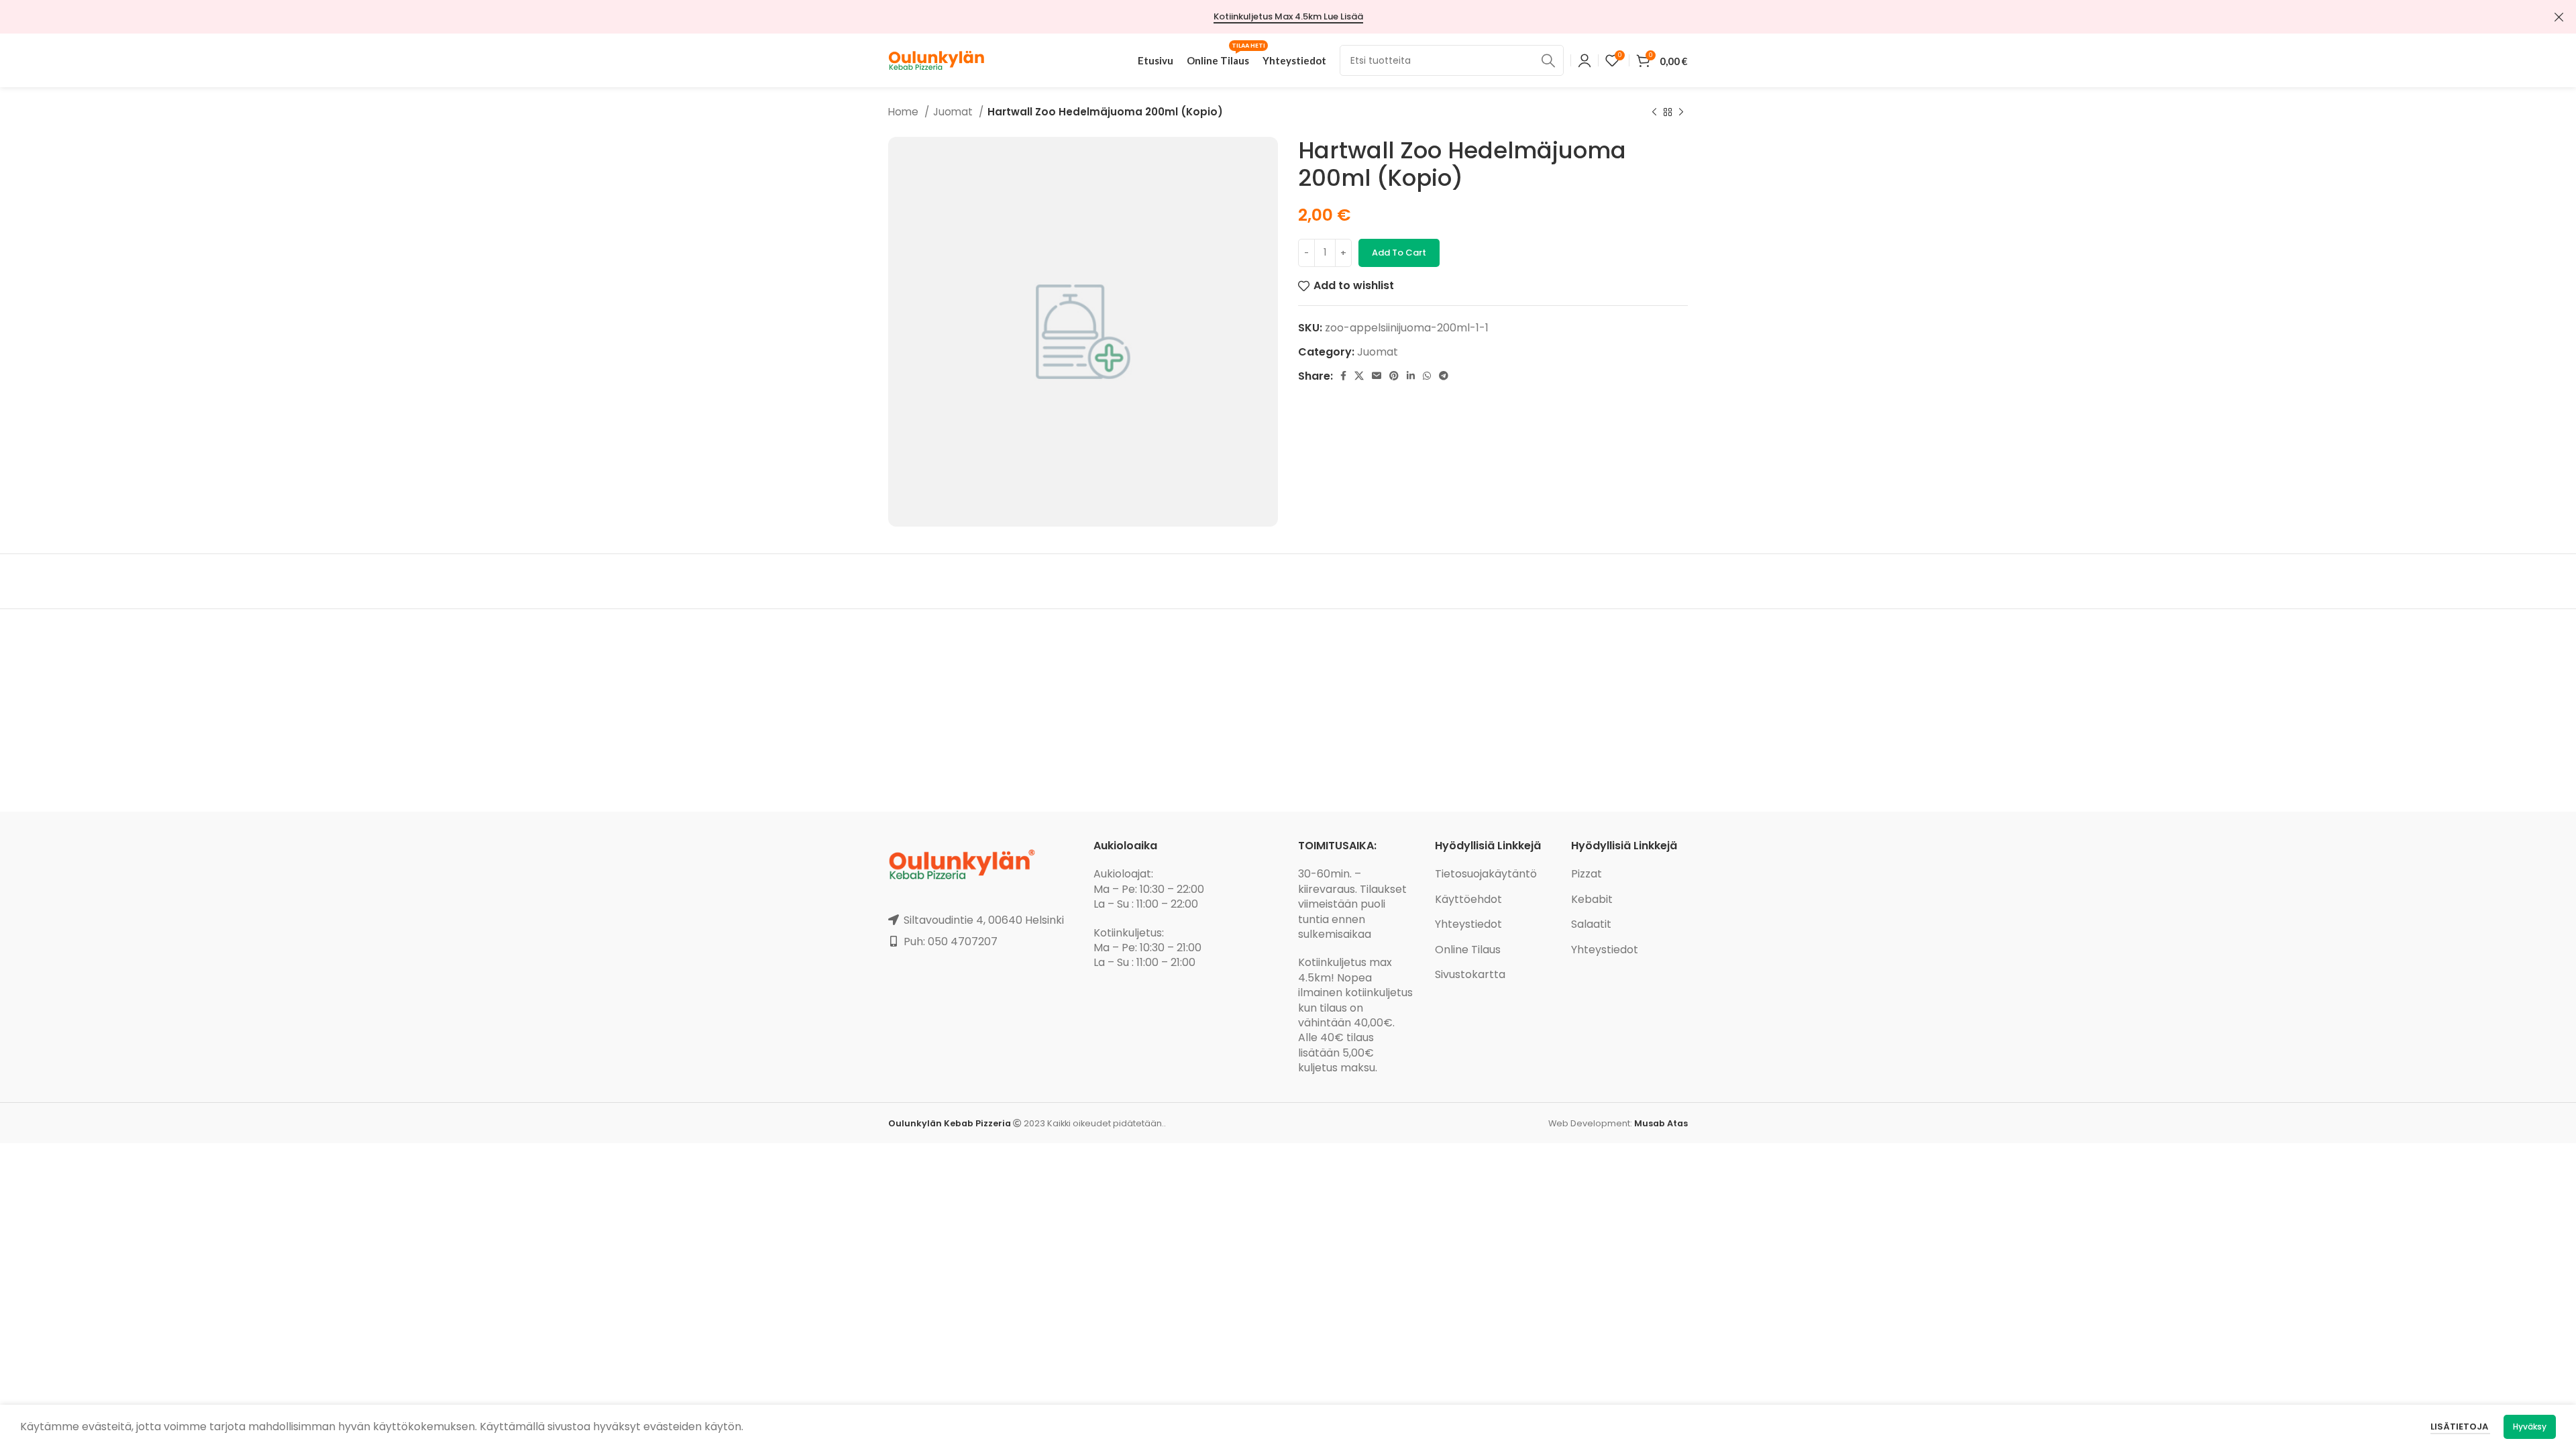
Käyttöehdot (1468, 899)
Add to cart (1399, 253)
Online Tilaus (1468, 950)
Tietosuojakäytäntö (1486, 874)
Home (905, 112)
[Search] (1548, 60)
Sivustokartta (1470, 974)
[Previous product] (1654, 112)
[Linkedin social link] (1411, 376)
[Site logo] (936, 59)
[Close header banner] (2559, 17)
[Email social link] (1377, 376)
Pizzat (1587, 874)
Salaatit (1591, 924)
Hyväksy (2530, 1427)
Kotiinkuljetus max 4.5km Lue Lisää (1288, 17)
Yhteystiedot (1468, 924)
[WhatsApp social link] (1427, 376)
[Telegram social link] (1444, 376)
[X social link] (1359, 376)
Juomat (954, 112)
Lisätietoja (2460, 1427)
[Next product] (1681, 112)
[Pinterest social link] (1394, 376)
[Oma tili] (1585, 60)
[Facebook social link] (1343, 376)
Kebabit (1592, 899)
